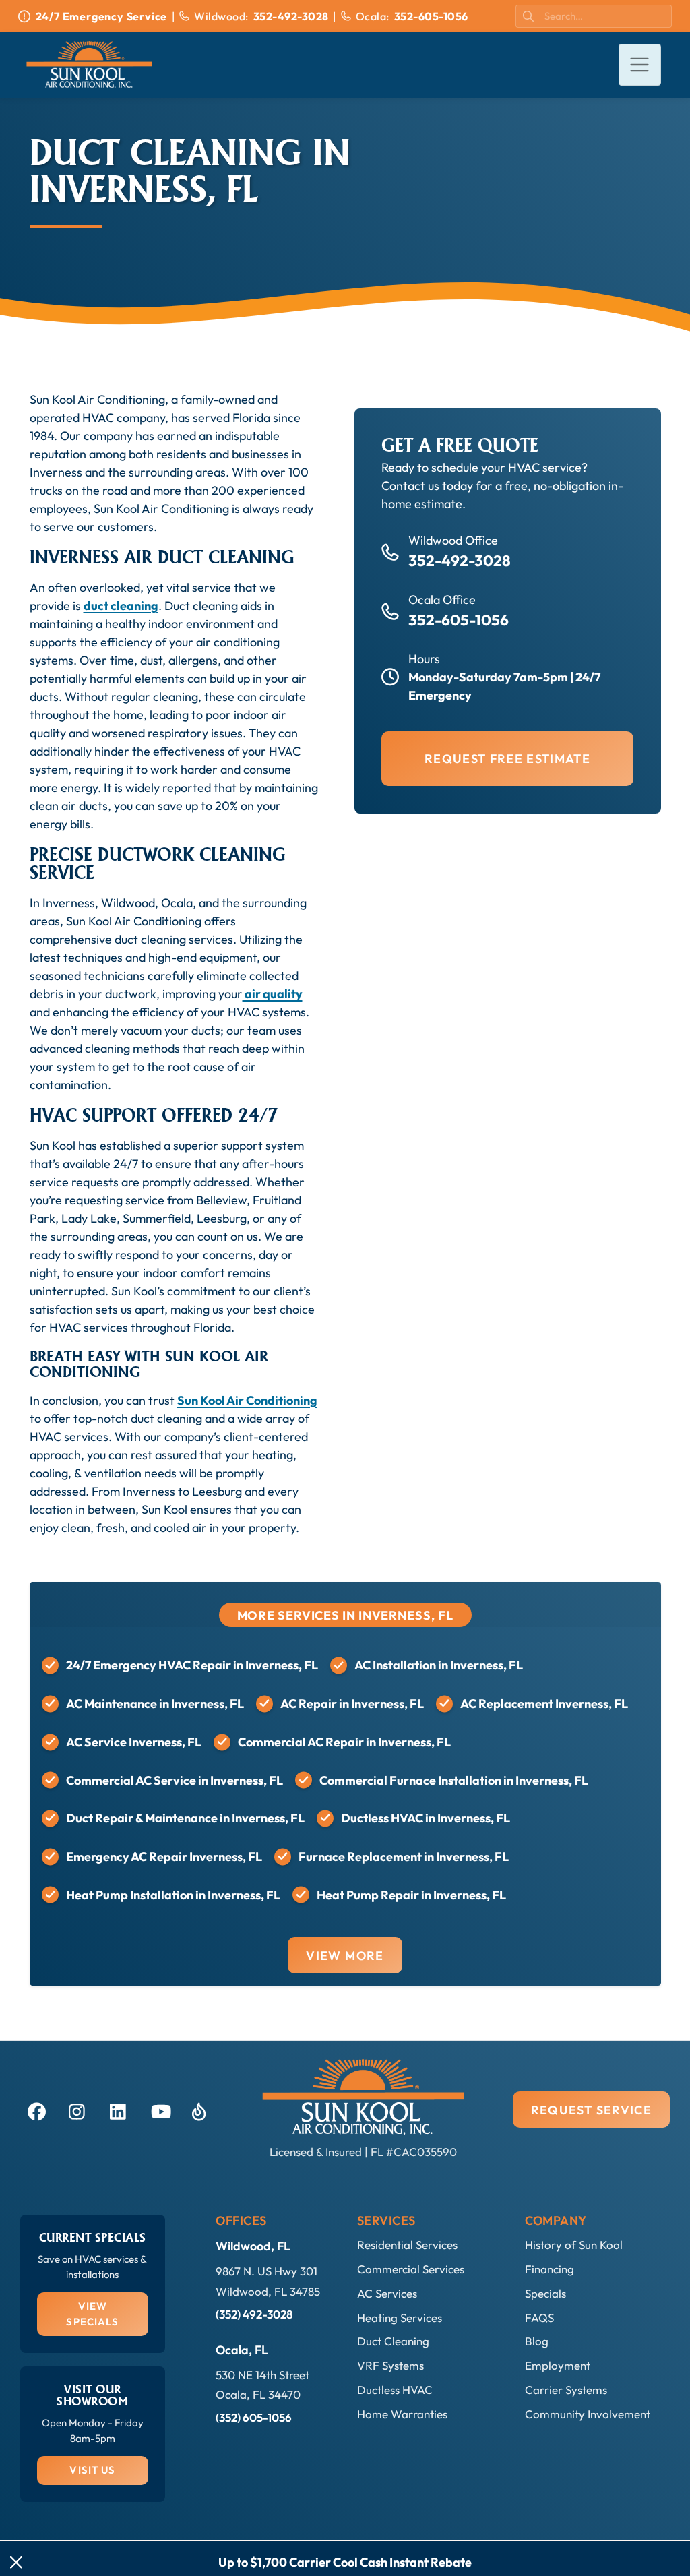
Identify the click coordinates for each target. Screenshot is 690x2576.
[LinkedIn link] (117, 2110)
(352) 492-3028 (254, 2314)
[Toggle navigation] (640, 65)
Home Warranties (402, 2414)
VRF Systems (390, 2365)
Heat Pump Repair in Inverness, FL (411, 1895)
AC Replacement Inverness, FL (544, 1704)
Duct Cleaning (393, 2341)
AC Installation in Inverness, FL (439, 1665)
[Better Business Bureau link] (199, 2110)
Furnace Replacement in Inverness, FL (404, 1857)
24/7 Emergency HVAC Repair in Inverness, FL (192, 1665)
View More (345, 1956)
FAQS (539, 2318)
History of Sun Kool (574, 2245)
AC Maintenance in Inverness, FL (155, 1704)
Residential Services (407, 2245)
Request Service (591, 2110)
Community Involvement (588, 2414)
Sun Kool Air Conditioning (247, 1400)
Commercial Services (411, 2269)
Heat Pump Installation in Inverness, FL (173, 1895)
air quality (273, 994)
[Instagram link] (76, 2110)
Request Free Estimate (507, 759)
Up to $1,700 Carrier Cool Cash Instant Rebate (345, 2562)
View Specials (92, 2314)
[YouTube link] (158, 2110)
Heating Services (400, 2318)
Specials (545, 2293)
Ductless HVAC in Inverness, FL (426, 1818)
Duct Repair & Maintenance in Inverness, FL (185, 1818)
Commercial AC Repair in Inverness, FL (344, 1742)
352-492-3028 (460, 560)
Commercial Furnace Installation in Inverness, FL (454, 1780)
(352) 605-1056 (254, 2417)
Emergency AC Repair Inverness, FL (164, 1857)
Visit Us (92, 2470)
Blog (537, 2341)
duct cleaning (121, 606)
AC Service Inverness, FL (134, 1742)
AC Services (387, 2293)
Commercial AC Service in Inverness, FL (175, 1780)
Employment (558, 2365)
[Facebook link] (35, 2110)
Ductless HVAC (395, 2390)
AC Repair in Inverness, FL (352, 1704)
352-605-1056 (459, 620)
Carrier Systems (566, 2390)
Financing (550, 2269)
